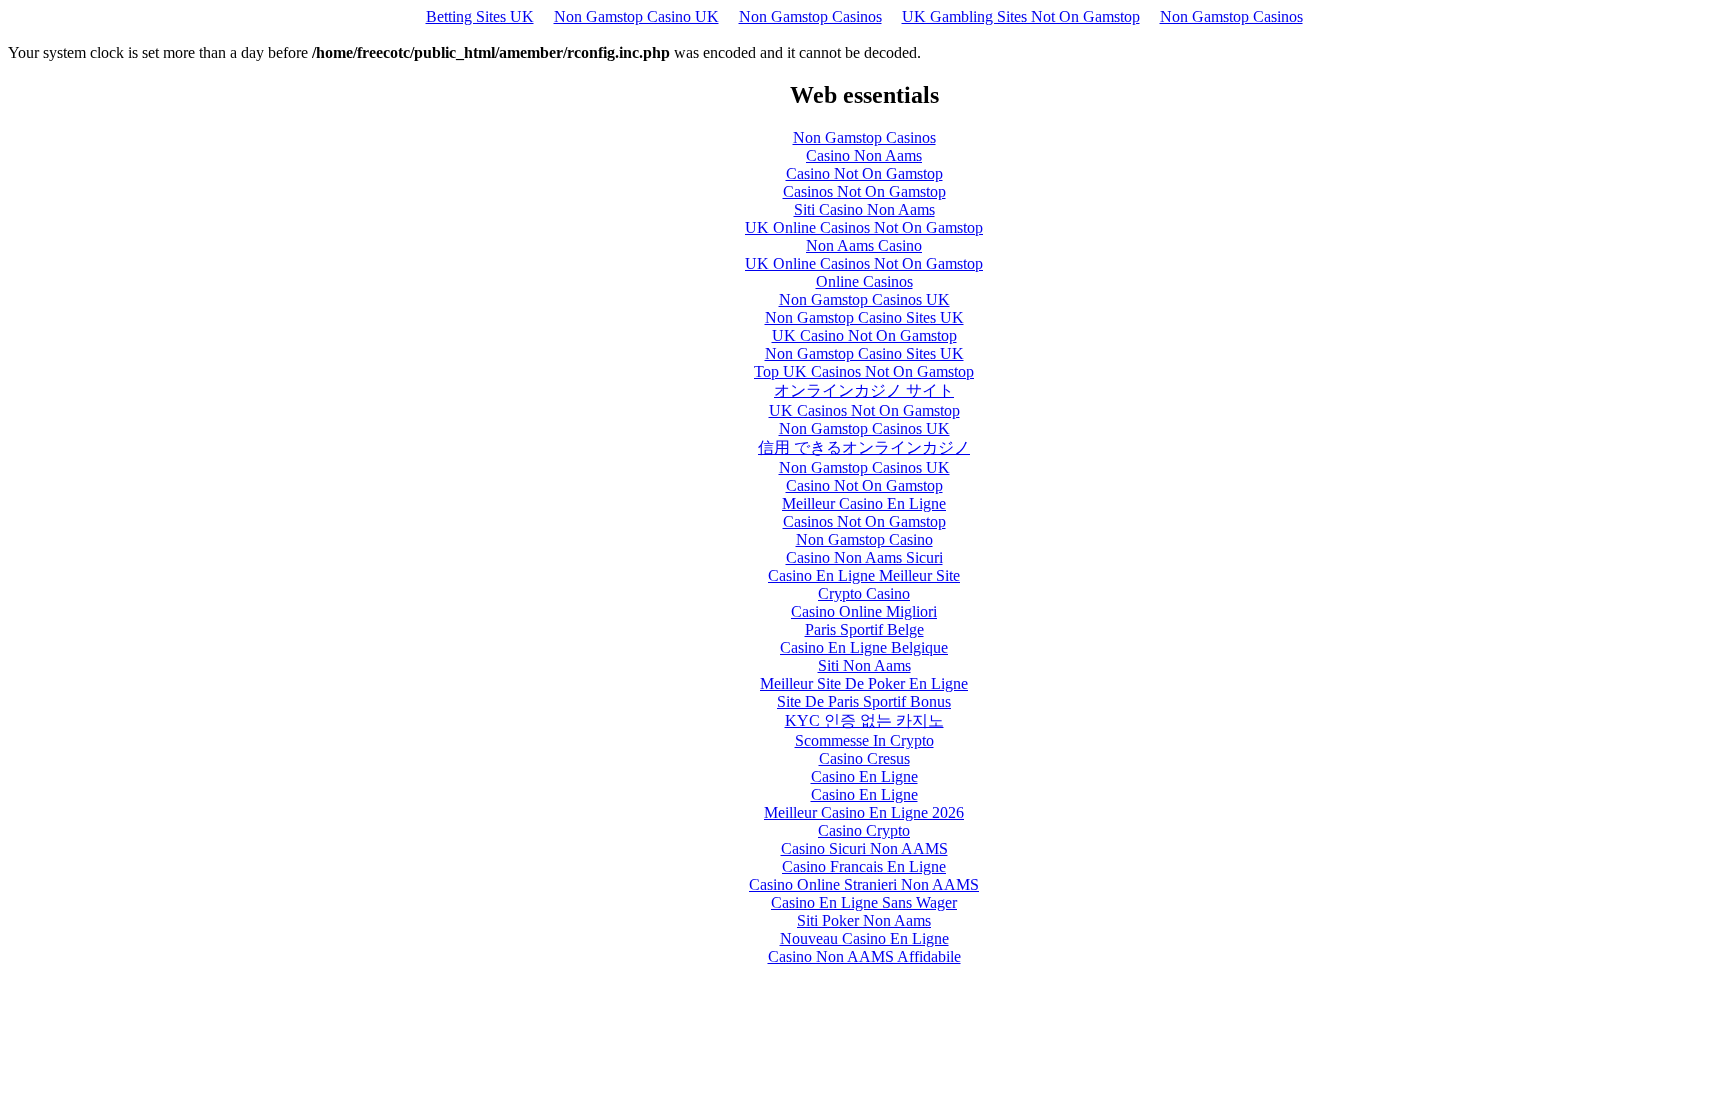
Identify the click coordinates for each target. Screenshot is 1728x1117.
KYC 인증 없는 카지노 (864, 720)
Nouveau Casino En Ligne (864, 938)
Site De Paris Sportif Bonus (864, 701)
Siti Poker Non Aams (864, 920)
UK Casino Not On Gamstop (864, 335)
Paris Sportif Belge (864, 629)
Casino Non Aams (864, 155)
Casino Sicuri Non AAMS (864, 848)
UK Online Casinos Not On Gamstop (864, 227)
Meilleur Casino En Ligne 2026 (864, 812)
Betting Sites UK (480, 16)
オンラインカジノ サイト (864, 390)
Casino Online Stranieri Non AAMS (864, 884)
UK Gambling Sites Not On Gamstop (1021, 16)
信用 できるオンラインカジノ (864, 447)
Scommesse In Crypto (864, 740)
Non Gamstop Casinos (810, 16)
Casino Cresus (864, 758)
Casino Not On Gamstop (864, 173)
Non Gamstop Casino (864, 539)
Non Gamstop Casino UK (636, 16)
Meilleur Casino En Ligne (864, 503)
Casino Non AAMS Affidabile (864, 956)
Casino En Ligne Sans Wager (864, 902)
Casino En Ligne (864, 776)
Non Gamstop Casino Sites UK (864, 317)
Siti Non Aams (864, 665)
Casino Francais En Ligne (864, 866)
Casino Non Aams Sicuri (864, 557)
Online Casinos (864, 281)
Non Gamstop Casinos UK (864, 299)
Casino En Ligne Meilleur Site (864, 575)
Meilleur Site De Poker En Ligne (864, 683)
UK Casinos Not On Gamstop (864, 410)
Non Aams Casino (864, 245)
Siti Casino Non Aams (864, 209)
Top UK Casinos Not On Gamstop (864, 371)
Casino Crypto (864, 830)
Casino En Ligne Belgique (864, 647)
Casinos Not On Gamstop (864, 191)
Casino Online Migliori (864, 611)
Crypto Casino (864, 593)
